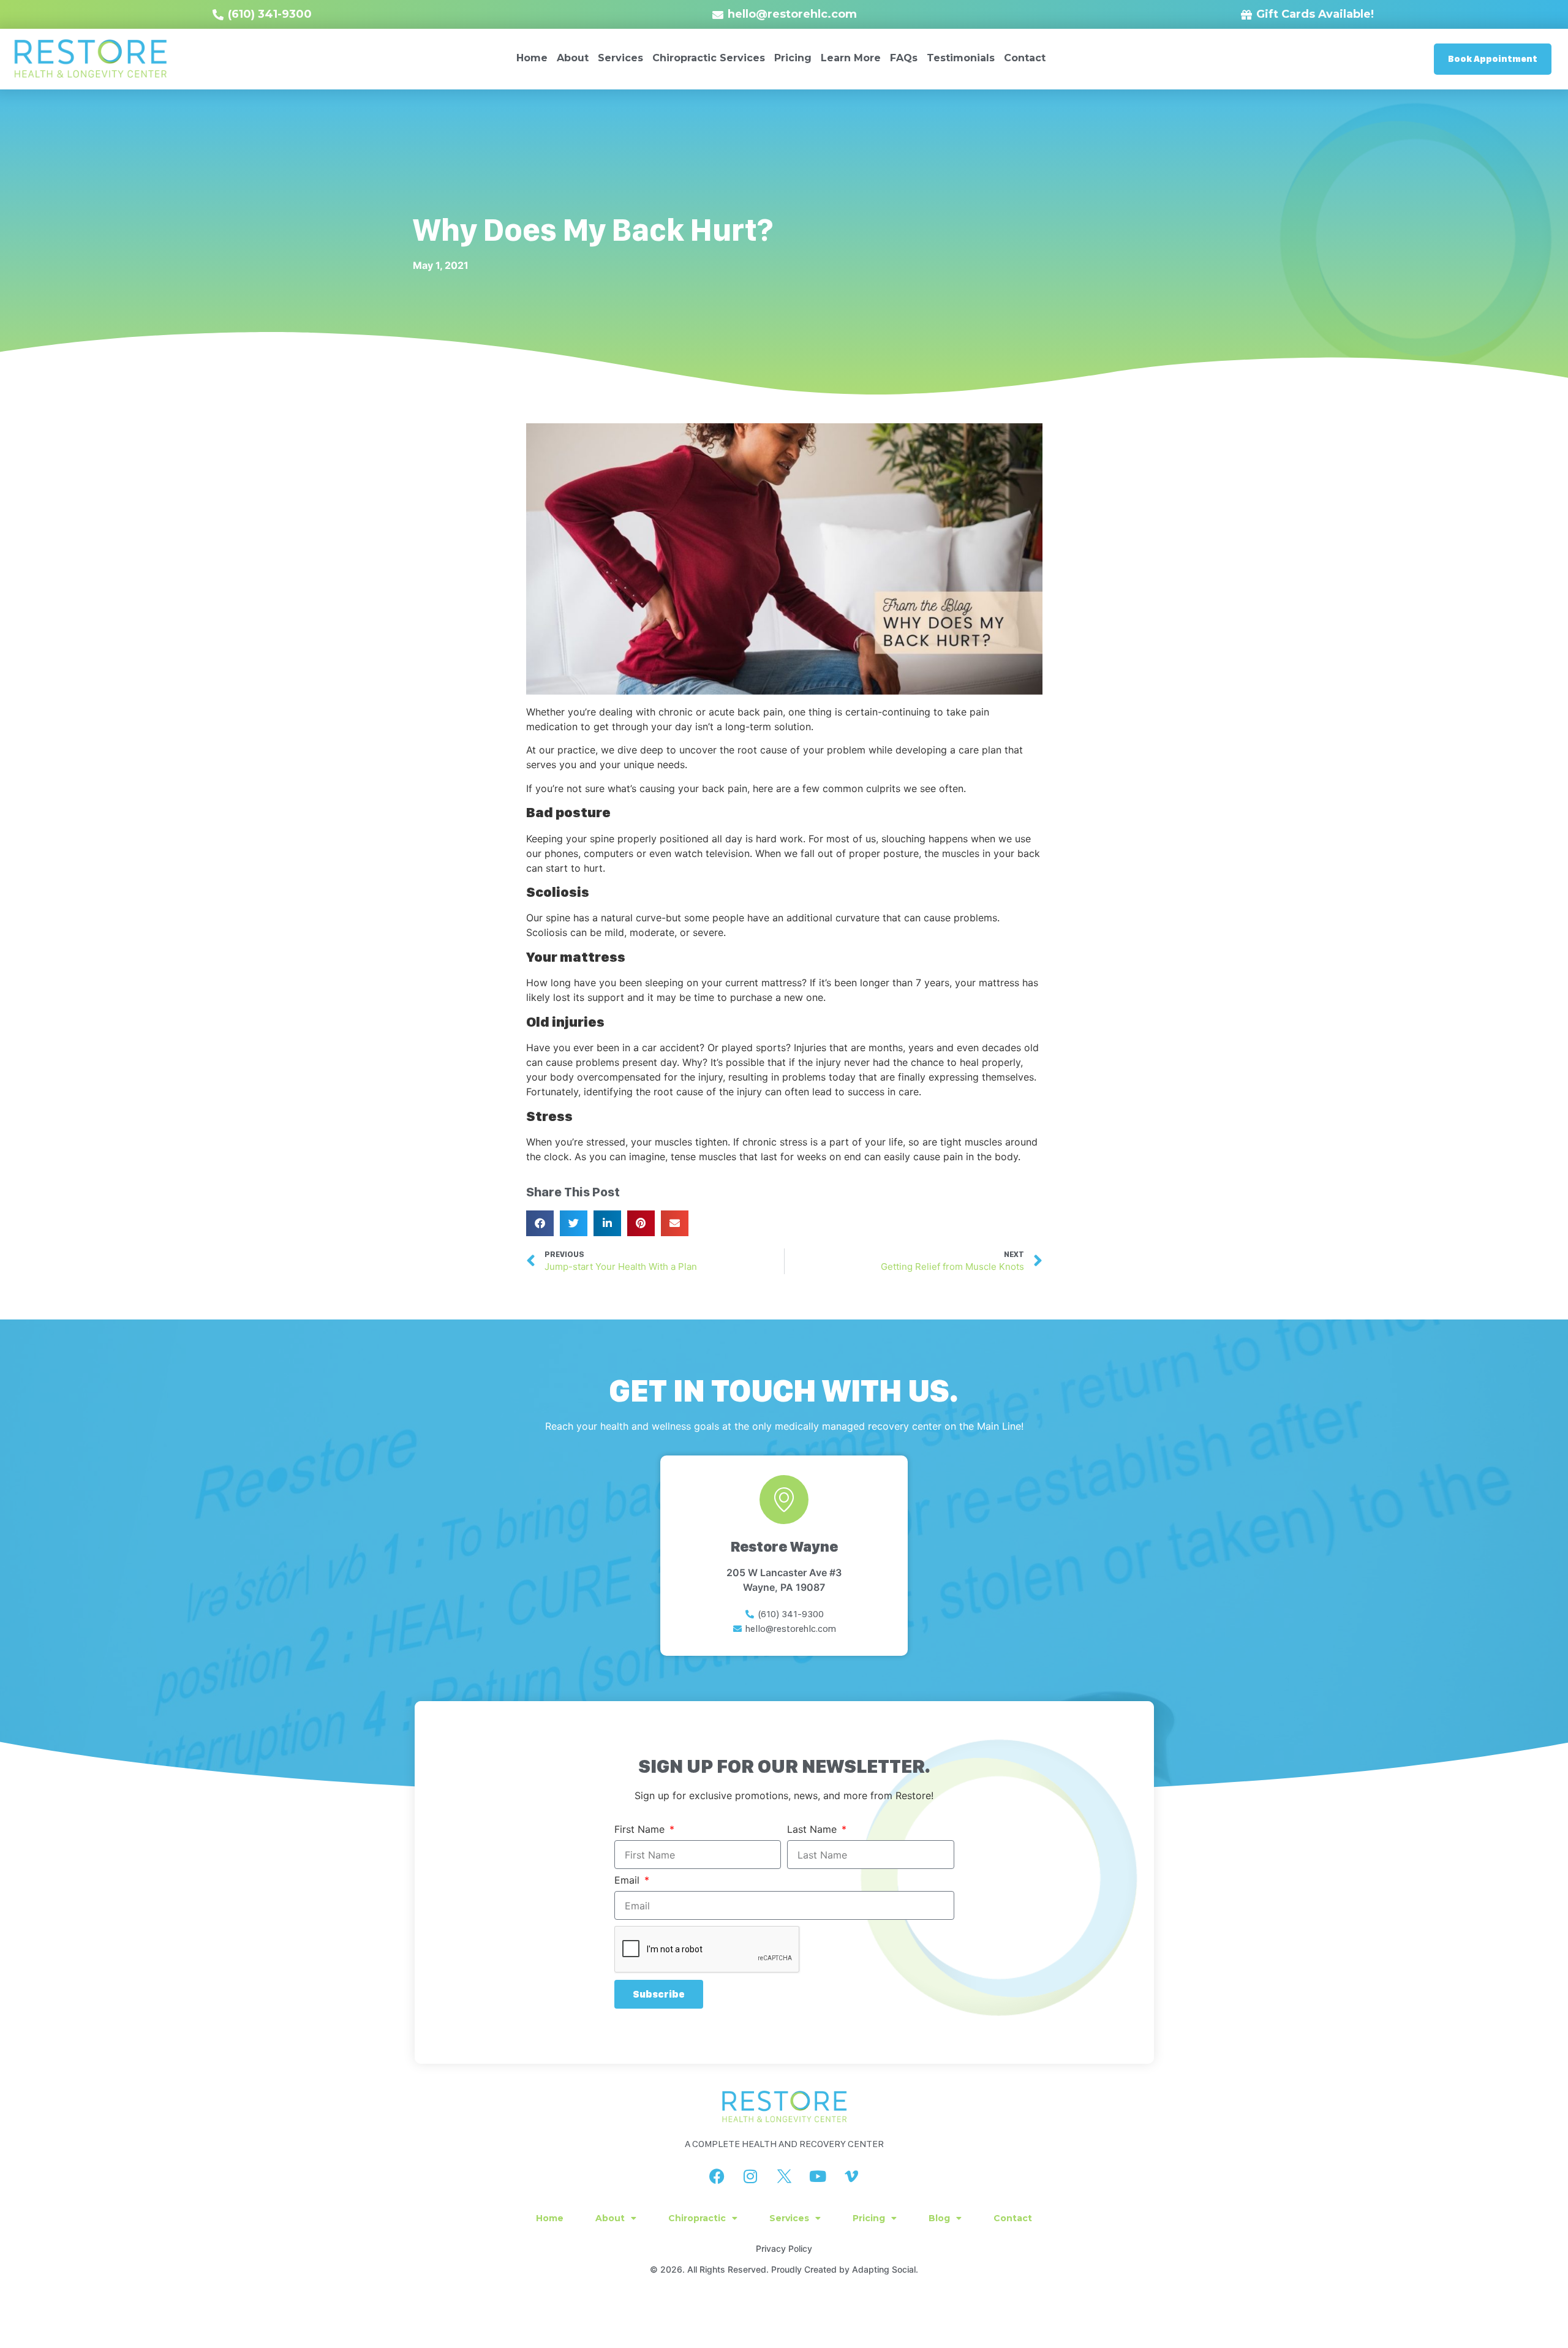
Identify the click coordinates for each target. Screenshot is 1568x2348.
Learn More (851, 58)
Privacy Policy (784, 2248)
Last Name (813, 1830)
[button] (540, 1223)
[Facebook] (717, 2176)
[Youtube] (818, 2176)
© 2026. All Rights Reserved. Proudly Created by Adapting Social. (784, 2269)
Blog (939, 2218)
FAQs (904, 58)
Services (620, 58)
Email (628, 1881)
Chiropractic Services (709, 58)
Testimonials (961, 58)
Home (532, 58)
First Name (641, 1830)
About (573, 58)
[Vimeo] (851, 2176)
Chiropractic (697, 2218)
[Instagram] (750, 2176)
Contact (1025, 58)
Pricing (793, 58)
